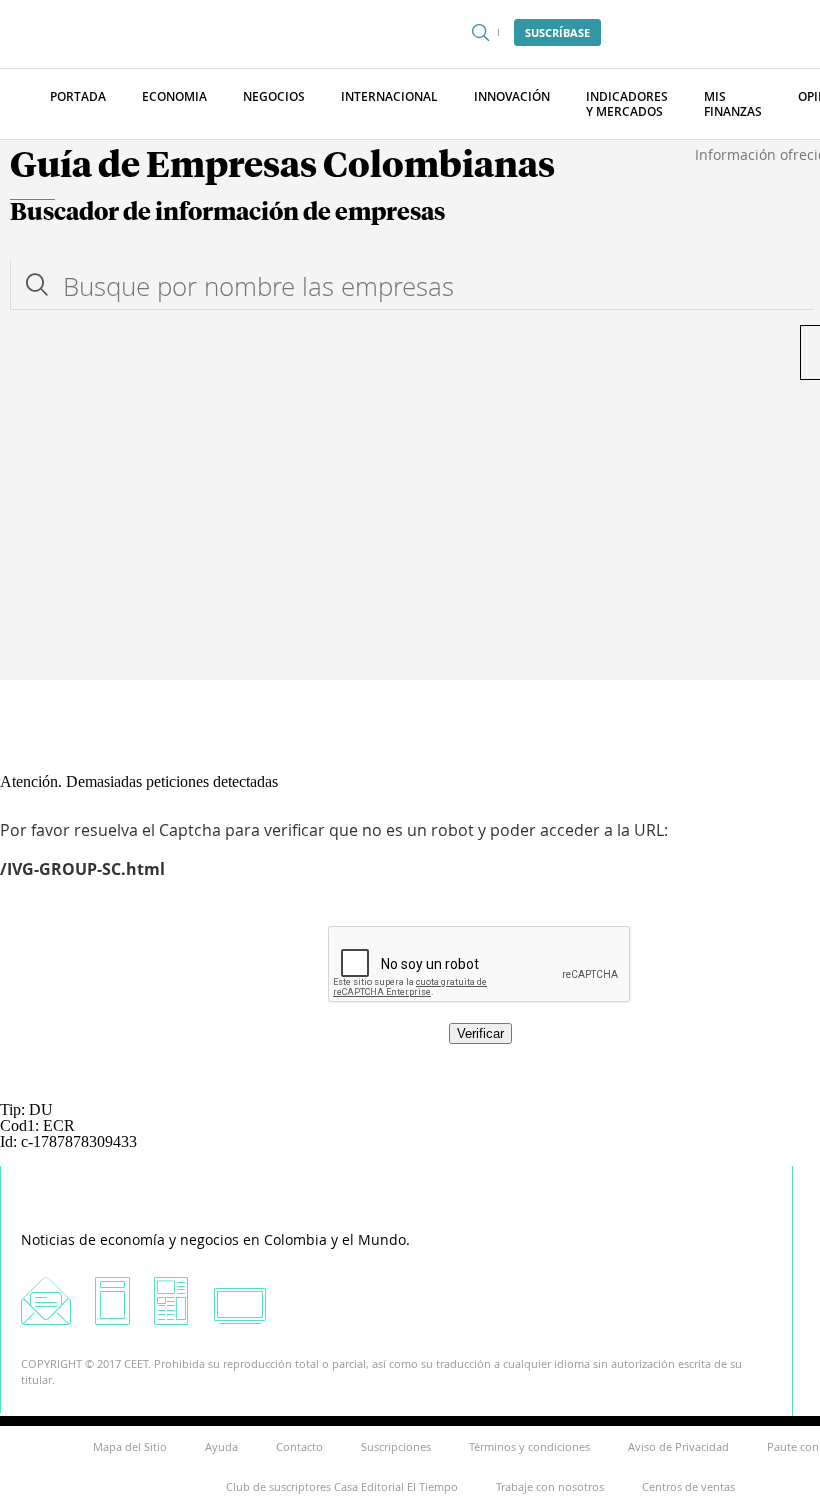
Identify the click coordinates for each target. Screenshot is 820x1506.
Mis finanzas (733, 104)
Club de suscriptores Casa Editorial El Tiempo (342, 1486)
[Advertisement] (410, 530)
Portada (78, 96)
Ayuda (221, 1446)
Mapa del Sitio (130, 1446)
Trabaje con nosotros (550, 1486)
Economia (174, 96)
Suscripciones (396, 1446)
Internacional (389, 96)
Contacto (299, 1446)
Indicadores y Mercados (627, 104)
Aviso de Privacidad (678, 1446)
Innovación (512, 96)
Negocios (274, 96)
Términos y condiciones (529, 1446)
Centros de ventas (688, 1486)
